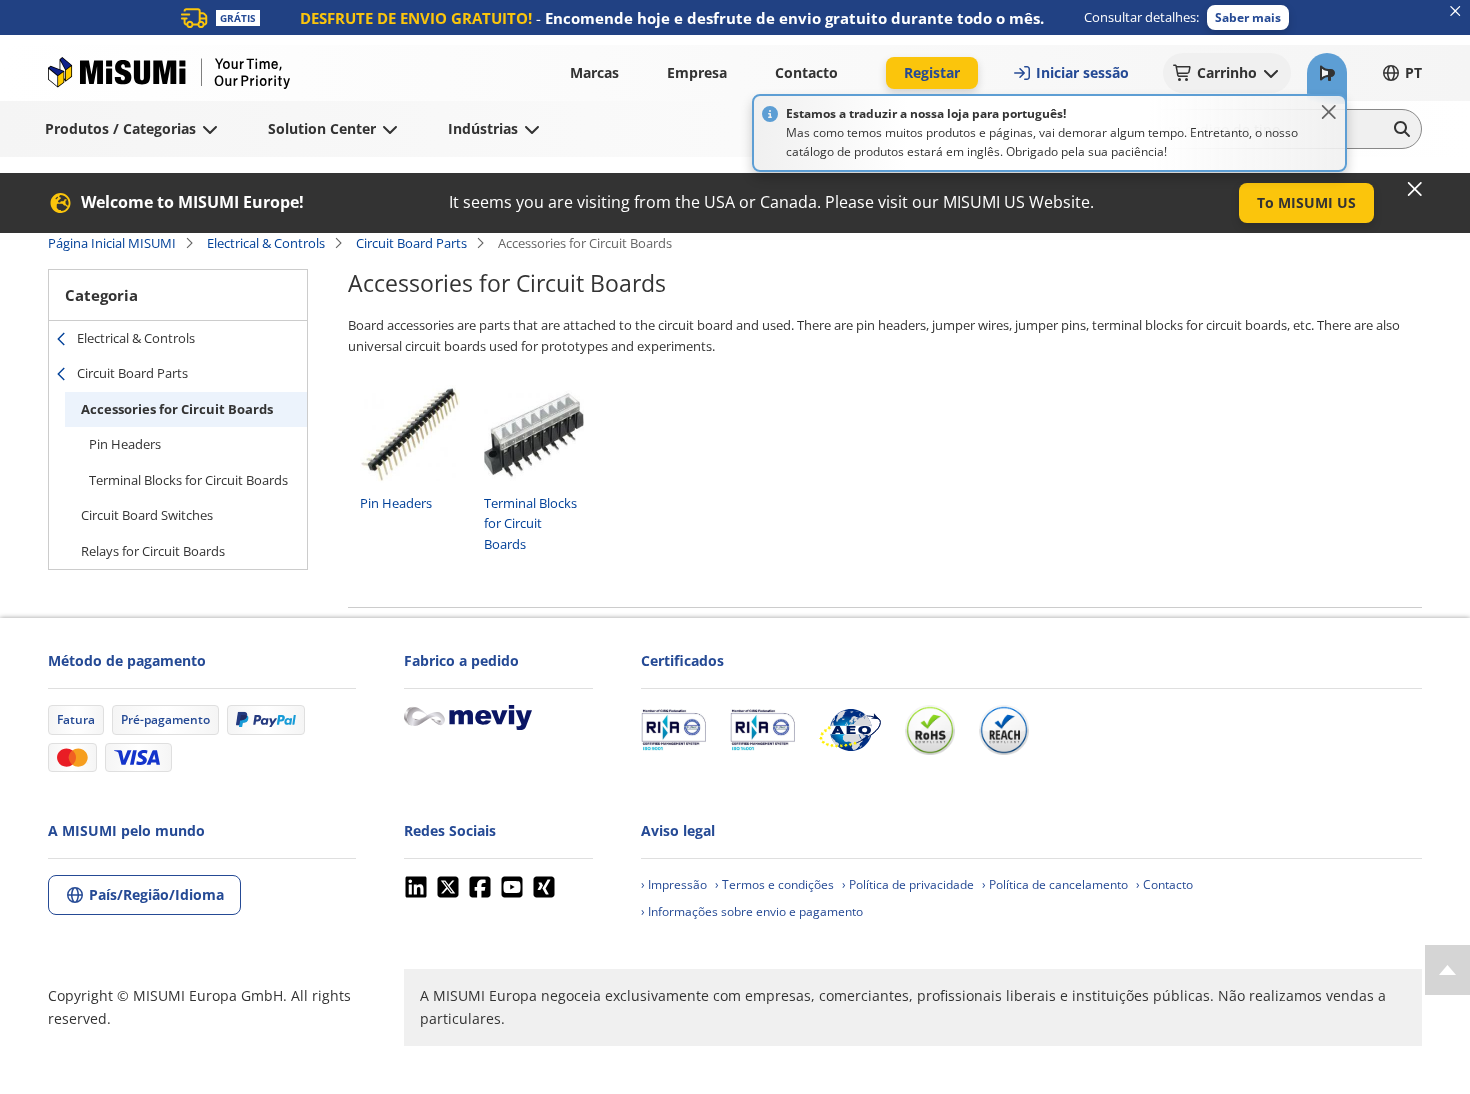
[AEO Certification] (850, 730)
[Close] (1329, 112)
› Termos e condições (774, 884)
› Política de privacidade (908, 884)
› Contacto (1164, 884)
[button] (1248, 17)
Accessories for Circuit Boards (177, 409)
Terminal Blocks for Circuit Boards (188, 480)
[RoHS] (930, 730)
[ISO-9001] (673, 730)
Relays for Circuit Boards (153, 551)
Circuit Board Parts (411, 243)
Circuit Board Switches (147, 515)
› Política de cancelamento (1055, 884)
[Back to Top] (1447, 970)
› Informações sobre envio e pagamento (752, 911)
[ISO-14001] (762, 730)
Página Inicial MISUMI (112, 243)
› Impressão (674, 884)
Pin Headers (125, 444)
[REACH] (1004, 730)
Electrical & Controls (266, 243)
